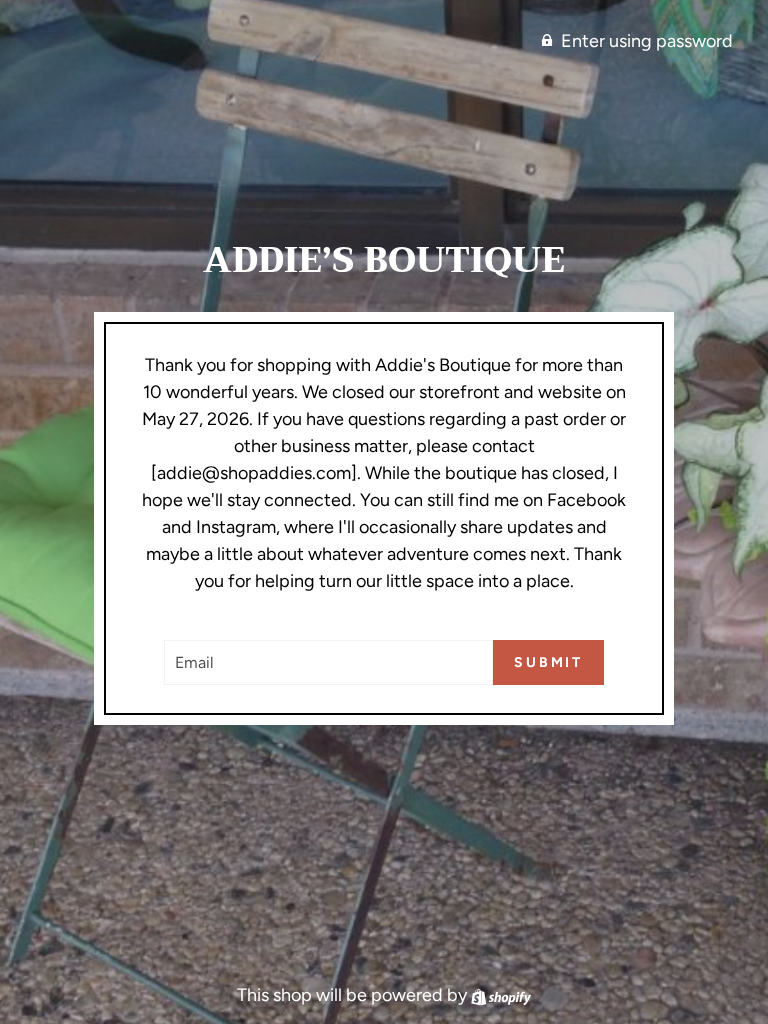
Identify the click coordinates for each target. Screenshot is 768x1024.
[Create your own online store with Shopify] (501, 995)
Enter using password (647, 41)
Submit (548, 662)
